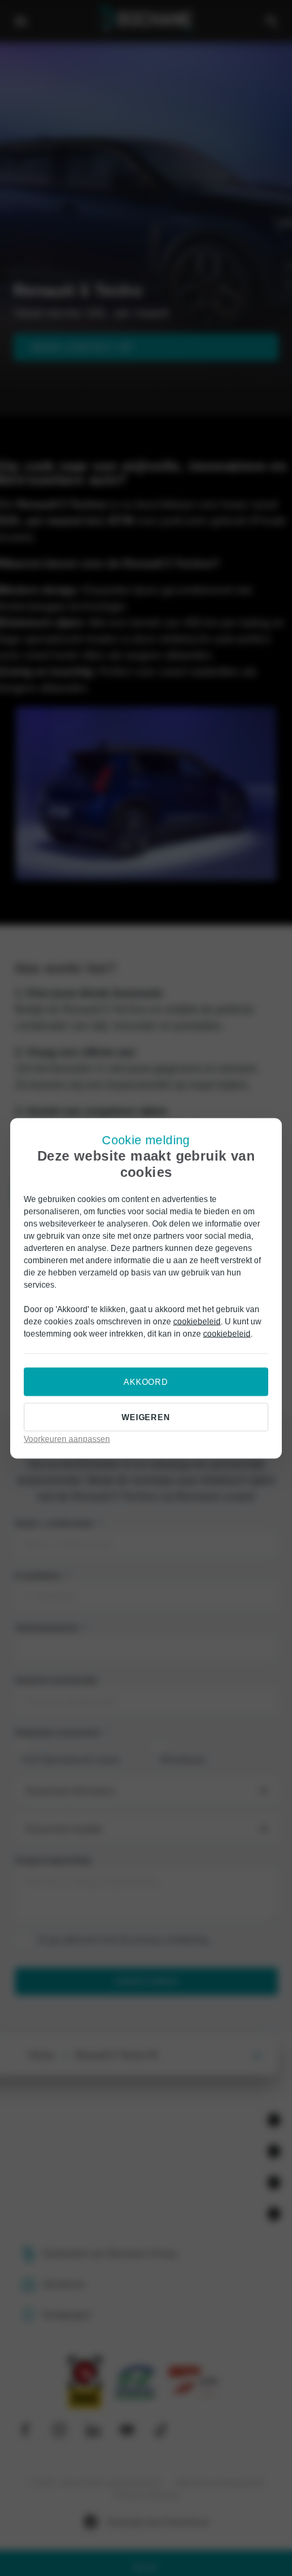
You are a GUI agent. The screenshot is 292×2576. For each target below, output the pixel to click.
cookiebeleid (197, 1321)
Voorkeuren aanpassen (67, 1439)
